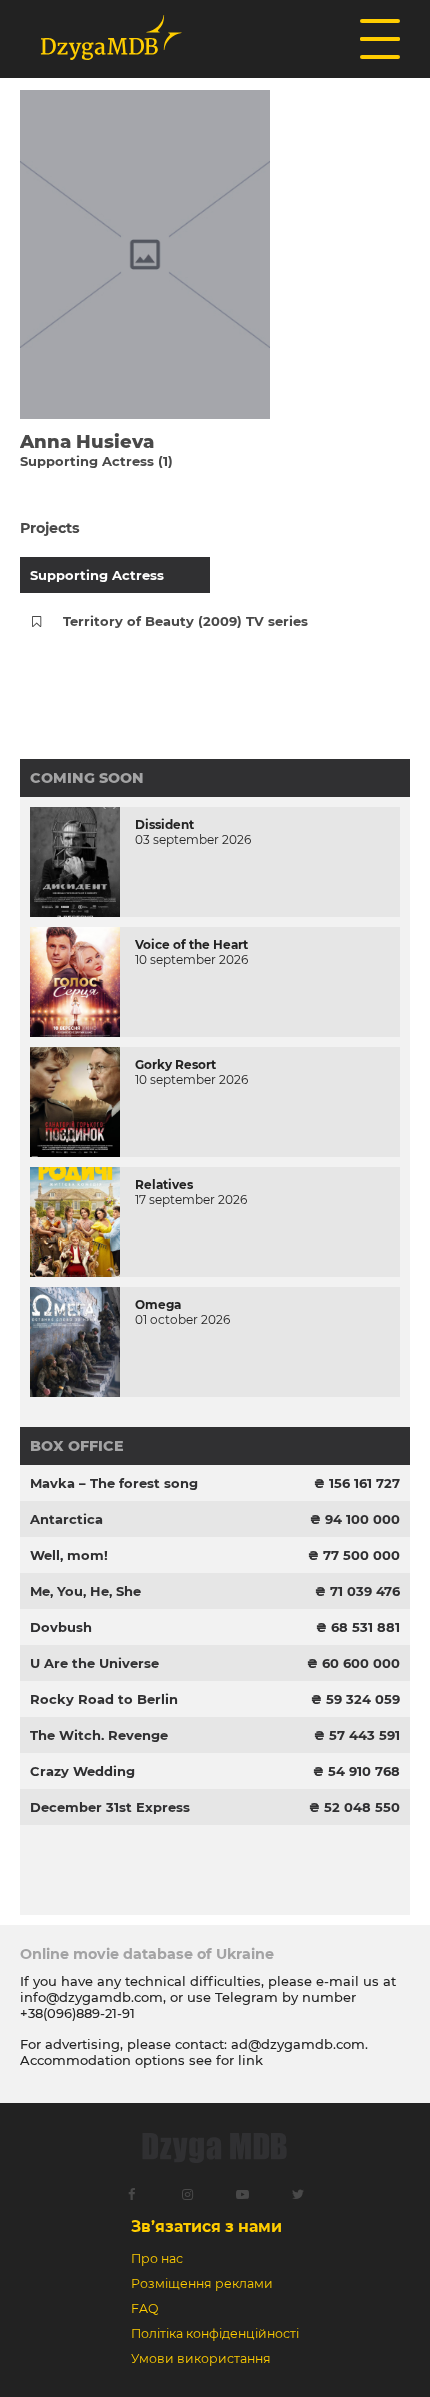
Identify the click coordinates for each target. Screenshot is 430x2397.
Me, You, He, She (85, 1591)
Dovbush (61, 1627)
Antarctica (66, 1519)
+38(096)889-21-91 (77, 2013)
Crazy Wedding (82, 1771)
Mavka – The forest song (114, 1483)
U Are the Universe (94, 1663)
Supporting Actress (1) (96, 461)
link (250, 2060)
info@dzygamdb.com (91, 1997)
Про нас (157, 2258)
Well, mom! (69, 1555)
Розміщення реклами (202, 2283)
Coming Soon (87, 778)
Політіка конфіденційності (215, 2333)
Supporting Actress (97, 575)
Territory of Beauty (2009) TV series (185, 621)
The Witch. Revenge (99, 1735)
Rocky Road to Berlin (104, 1699)
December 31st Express (110, 1807)
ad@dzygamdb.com (298, 2044)
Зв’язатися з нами (206, 2226)
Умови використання (201, 2358)
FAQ (144, 2308)
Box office (77, 1446)
